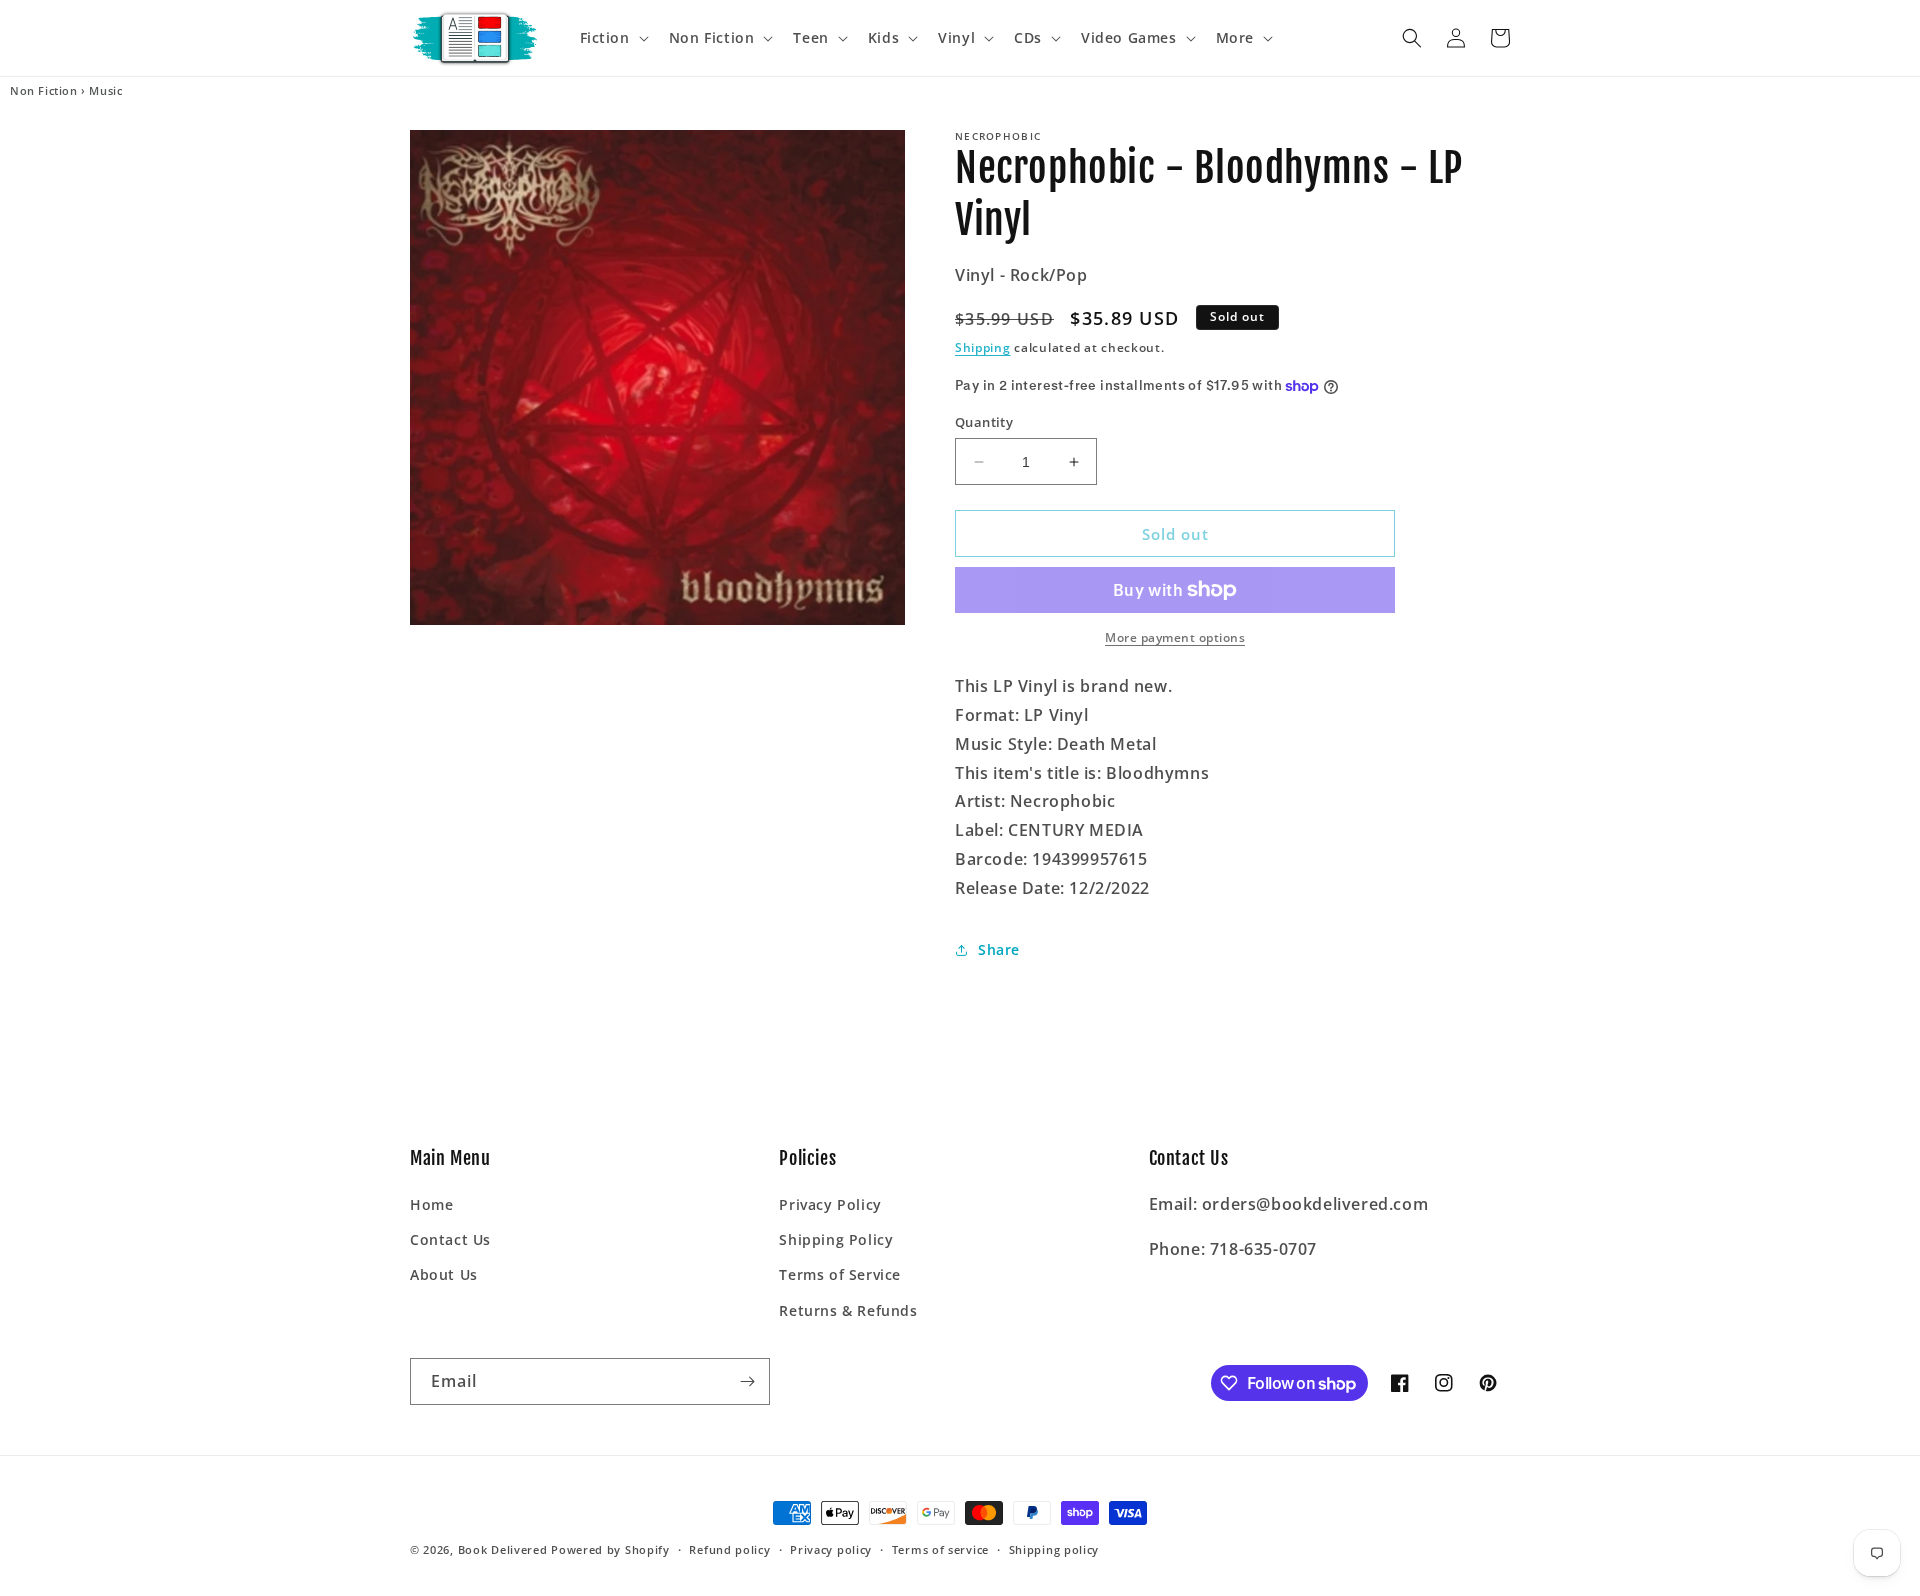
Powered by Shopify (610, 1549)
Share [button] (999, 949)
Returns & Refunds (848, 1310)
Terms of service (940, 1549)
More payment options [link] (1175, 637)
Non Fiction (44, 91)
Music (105, 91)
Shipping (983, 347)
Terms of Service (840, 1274)
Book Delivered (503, 1549)
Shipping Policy (836, 1239)
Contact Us (450, 1239)
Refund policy (729, 1549)
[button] (612, 38)
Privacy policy (831, 1549)
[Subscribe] (747, 1381)
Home (431, 1204)
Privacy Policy (830, 1204)
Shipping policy (1054, 1549)
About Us (444, 1274)
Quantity (984, 422)
